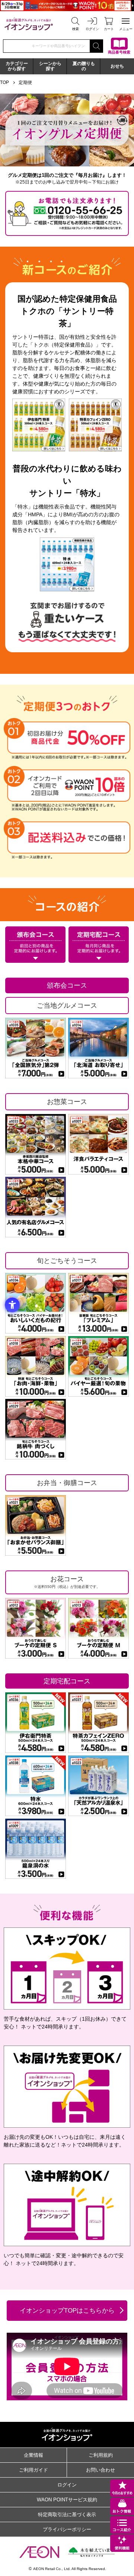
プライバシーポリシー (67, 2529)
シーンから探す (50, 66)
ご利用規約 (101, 2455)
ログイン (67, 2485)
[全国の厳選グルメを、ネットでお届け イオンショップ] (29, 24)
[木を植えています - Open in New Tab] (91, 2552)
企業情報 (33, 2455)
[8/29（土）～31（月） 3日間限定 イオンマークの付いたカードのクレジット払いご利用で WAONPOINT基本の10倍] (67, 6)
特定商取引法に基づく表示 (67, 2515)
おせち (117, 66)
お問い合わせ (100, 2470)
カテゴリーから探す (17, 66)
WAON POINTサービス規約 (67, 2500)
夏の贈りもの (84, 66)
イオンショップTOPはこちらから (67, 2311)
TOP (4, 82)
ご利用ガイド (33, 2470)
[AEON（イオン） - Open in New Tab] (39, 2552)
